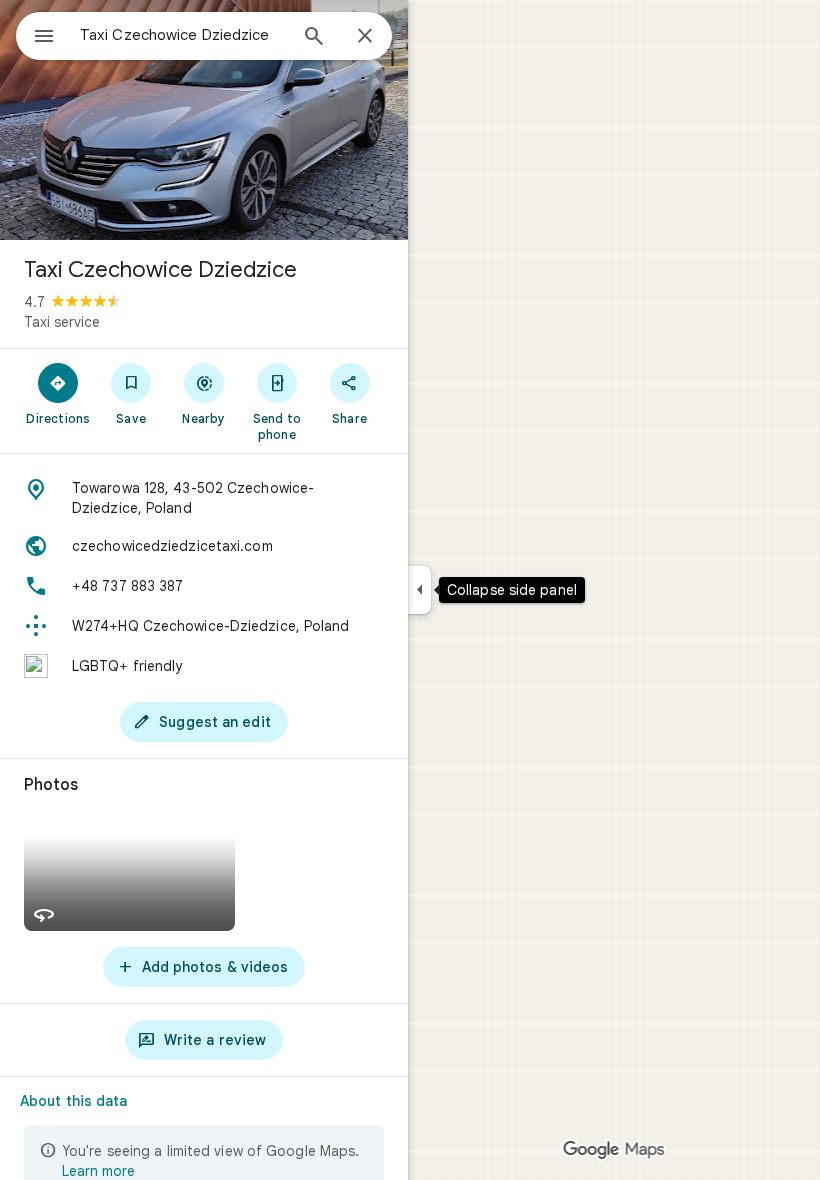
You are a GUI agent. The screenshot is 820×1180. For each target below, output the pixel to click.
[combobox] (183, 35)
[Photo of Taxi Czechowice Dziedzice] (204, 120)
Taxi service (62, 322)
